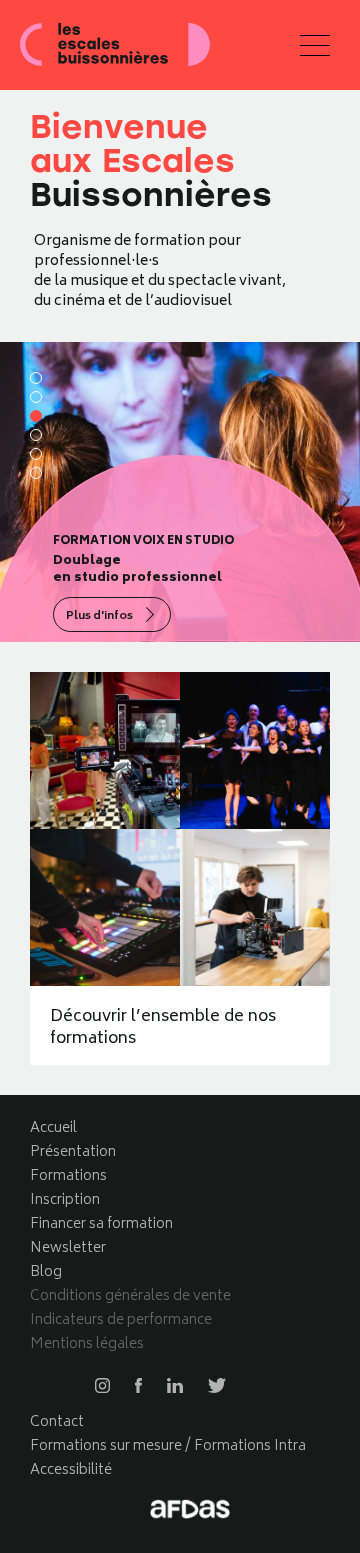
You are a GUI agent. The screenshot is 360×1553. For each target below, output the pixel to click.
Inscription (65, 1200)
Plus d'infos (99, 616)
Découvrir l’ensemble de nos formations (163, 1028)
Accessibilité (71, 1470)
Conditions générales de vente (130, 1296)
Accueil (53, 1128)
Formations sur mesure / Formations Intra (168, 1446)
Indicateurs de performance (121, 1320)
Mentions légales (87, 1344)
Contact (57, 1422)
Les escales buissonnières (115, 45)
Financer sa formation (101, 1224)
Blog (46, 1272)
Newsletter (68, 1248)
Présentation (73, 1152)
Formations (68, 1176)
